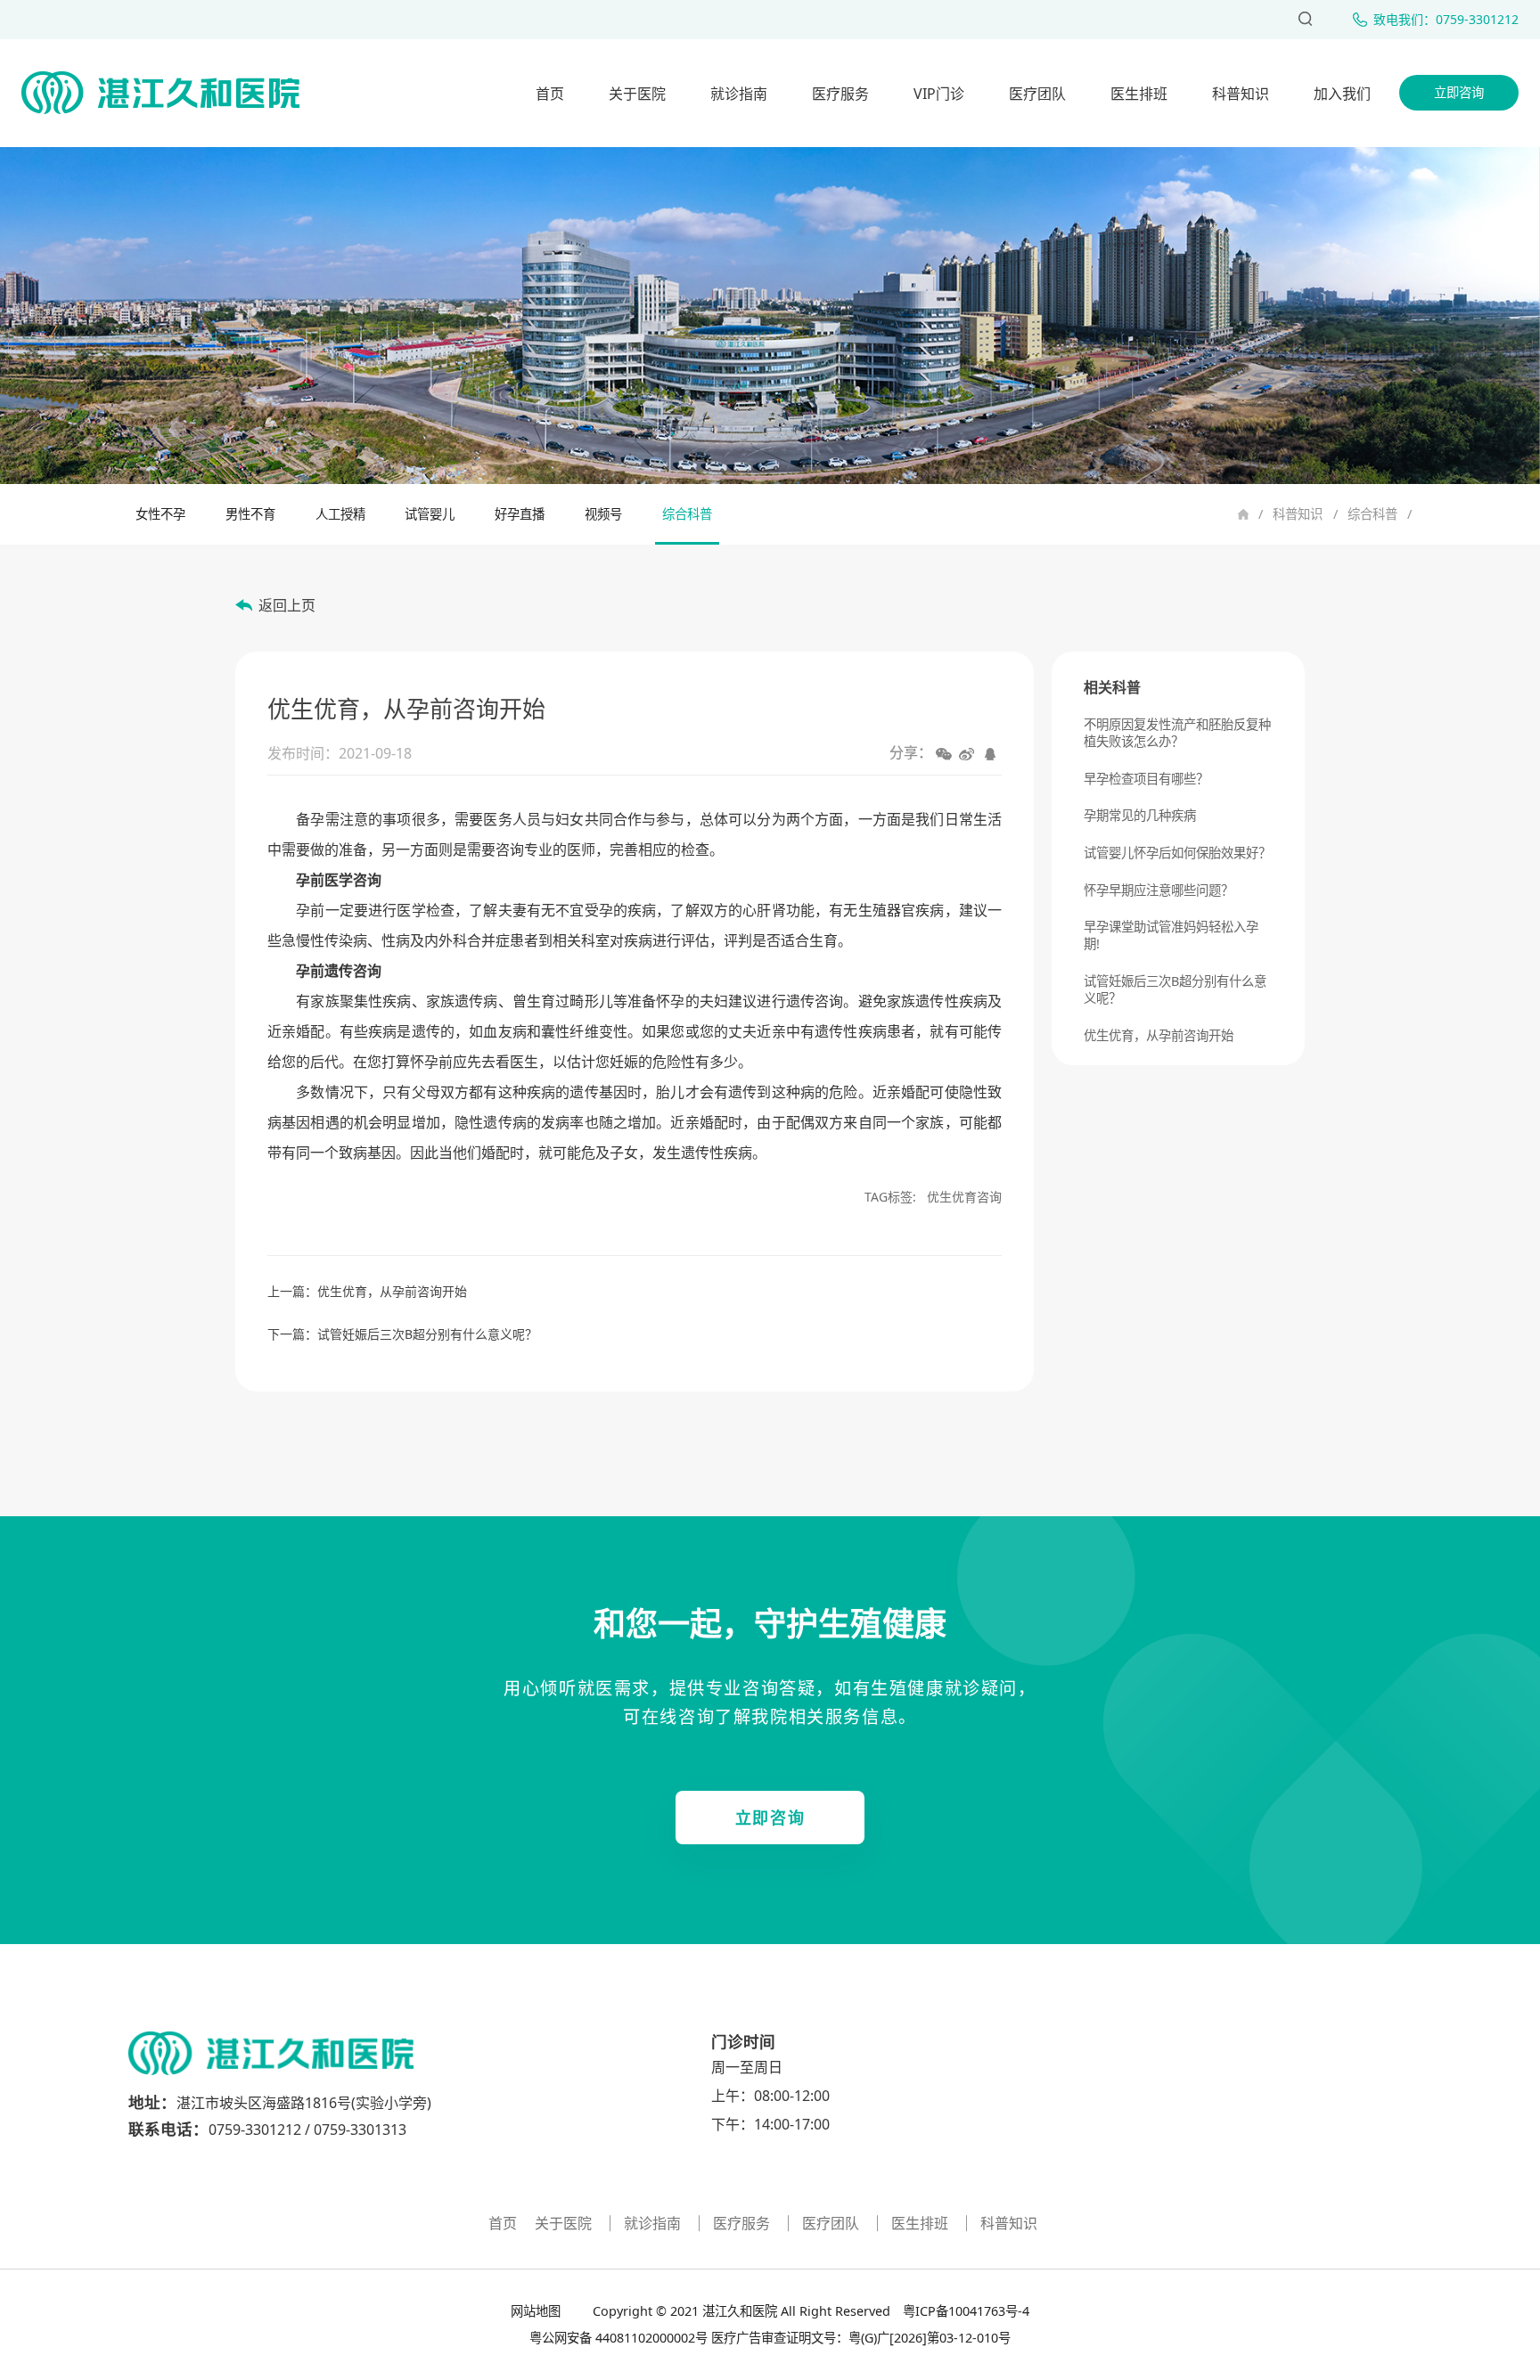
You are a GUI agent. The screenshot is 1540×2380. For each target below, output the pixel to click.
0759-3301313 (360, 2130)
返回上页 (287, 605)
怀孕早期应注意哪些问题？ (1159, 890)
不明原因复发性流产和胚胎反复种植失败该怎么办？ (1177, 733)
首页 (550, 94)
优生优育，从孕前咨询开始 (392, 1291)
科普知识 (1241, 94)
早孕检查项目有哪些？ (1146, 779)
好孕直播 (520, 514)
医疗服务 (840, 94)
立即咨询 (1459, 92)
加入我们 (1342, 94)
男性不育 (250, 514)
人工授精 (340, 514)
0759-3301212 (255, 2130)
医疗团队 (1037, 94)
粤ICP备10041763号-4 (964, 2311)
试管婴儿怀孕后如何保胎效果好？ (1177, 853)
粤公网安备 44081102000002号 (618, 2338)
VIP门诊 (939, 94)
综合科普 (1372, 514)
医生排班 (1139, 94)
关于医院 (637, 94)
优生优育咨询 (964, 1197)
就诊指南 (739, 94)
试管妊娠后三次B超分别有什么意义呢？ (427, 1334)
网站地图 (537, 2311)
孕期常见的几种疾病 (1140, 815)
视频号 (603, 514)
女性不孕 (160, 514)
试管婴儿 (430, 514)
